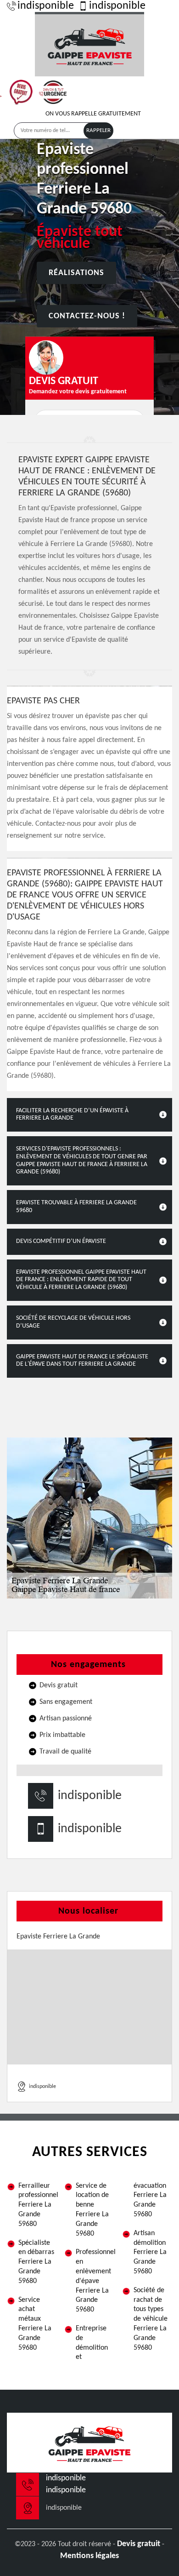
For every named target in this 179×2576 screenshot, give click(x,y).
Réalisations (76, 273)
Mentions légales (89, 2556)
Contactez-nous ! (87, 316)
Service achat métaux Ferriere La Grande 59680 (35, 2324)
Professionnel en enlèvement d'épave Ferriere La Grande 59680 (95, 2281)
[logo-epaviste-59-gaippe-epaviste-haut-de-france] (89, 44)
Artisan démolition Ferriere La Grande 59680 (150, 2252)
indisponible (46, 6)
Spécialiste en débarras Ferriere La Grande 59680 (36, 2262)
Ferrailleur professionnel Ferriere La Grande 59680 (38, 2205)
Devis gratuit (139, 2544)
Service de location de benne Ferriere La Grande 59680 (92, 2210)
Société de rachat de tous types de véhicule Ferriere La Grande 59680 (151, 2319)
